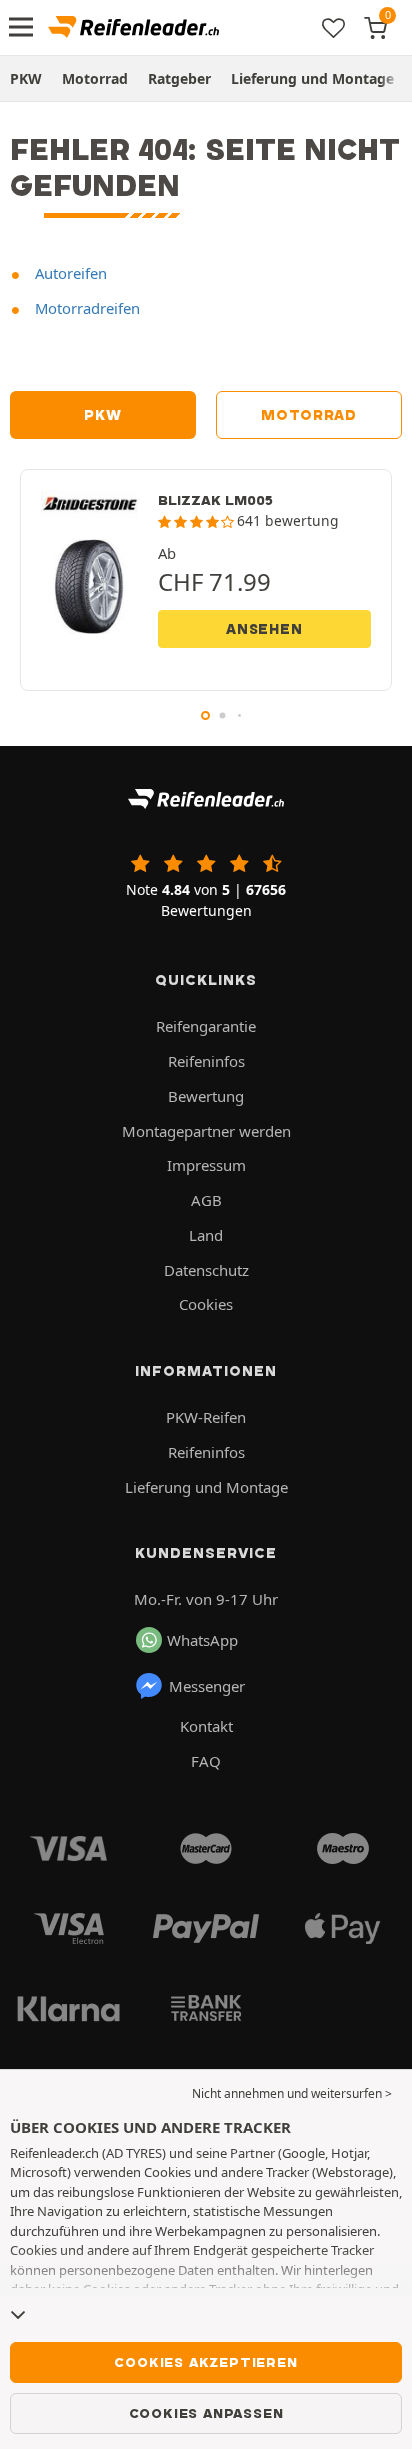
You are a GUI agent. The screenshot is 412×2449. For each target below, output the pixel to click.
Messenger (207, 1686)
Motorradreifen (85, 308)
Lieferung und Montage (312, 78)
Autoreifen (69, 273)
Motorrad (95, 78)
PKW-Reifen (206, 1417)
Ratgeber (179, 78)
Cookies (206, 1304)
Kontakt (206, 1726)
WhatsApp (202, 1640)
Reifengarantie (206, 1026)
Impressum (206, 1165)
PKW (26, 78)
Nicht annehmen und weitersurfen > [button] (292, 2093)
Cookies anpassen (206, 2413)
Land (206, 1235)
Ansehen (264, 629)
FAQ (206, 1761)
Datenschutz (206, 1270)
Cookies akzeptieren (205, 2362)
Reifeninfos (206, 1061)
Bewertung (206, 1096)
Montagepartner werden (206, 1131)
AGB (206, 1200)
